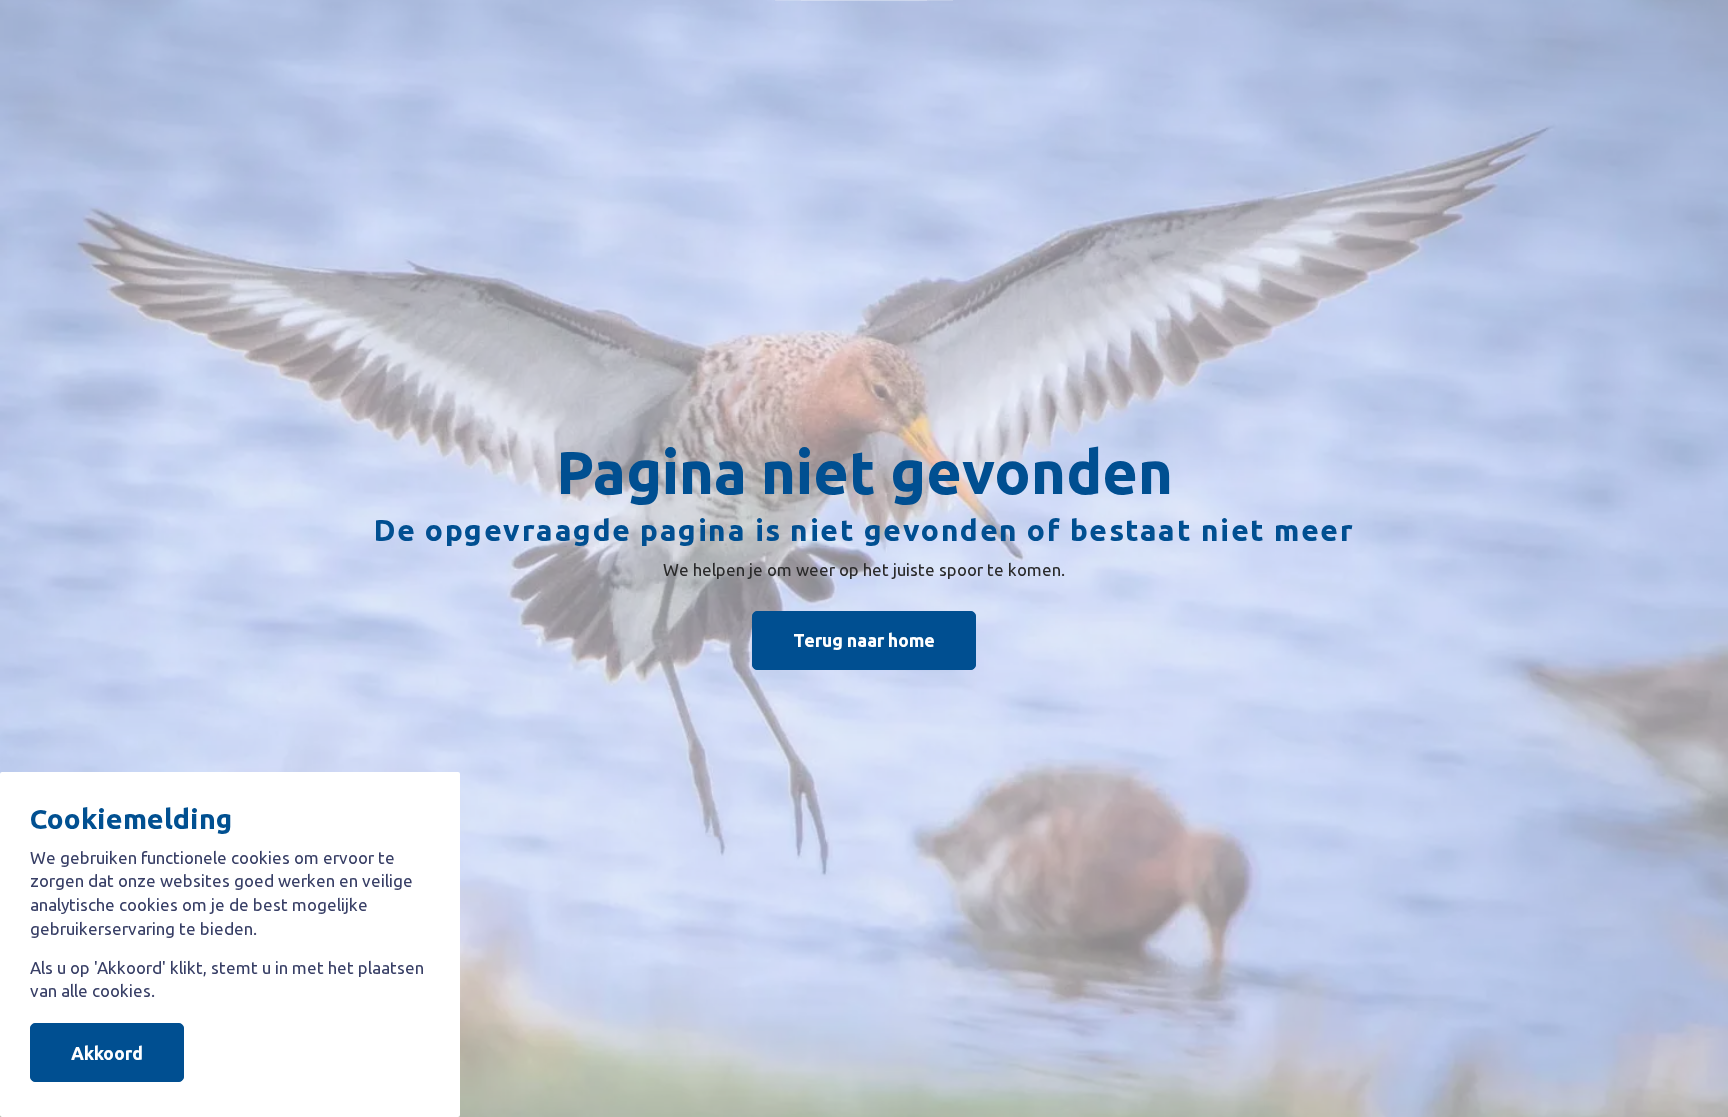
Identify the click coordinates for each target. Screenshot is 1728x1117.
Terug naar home (864, 640)
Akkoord (107, 1052)
